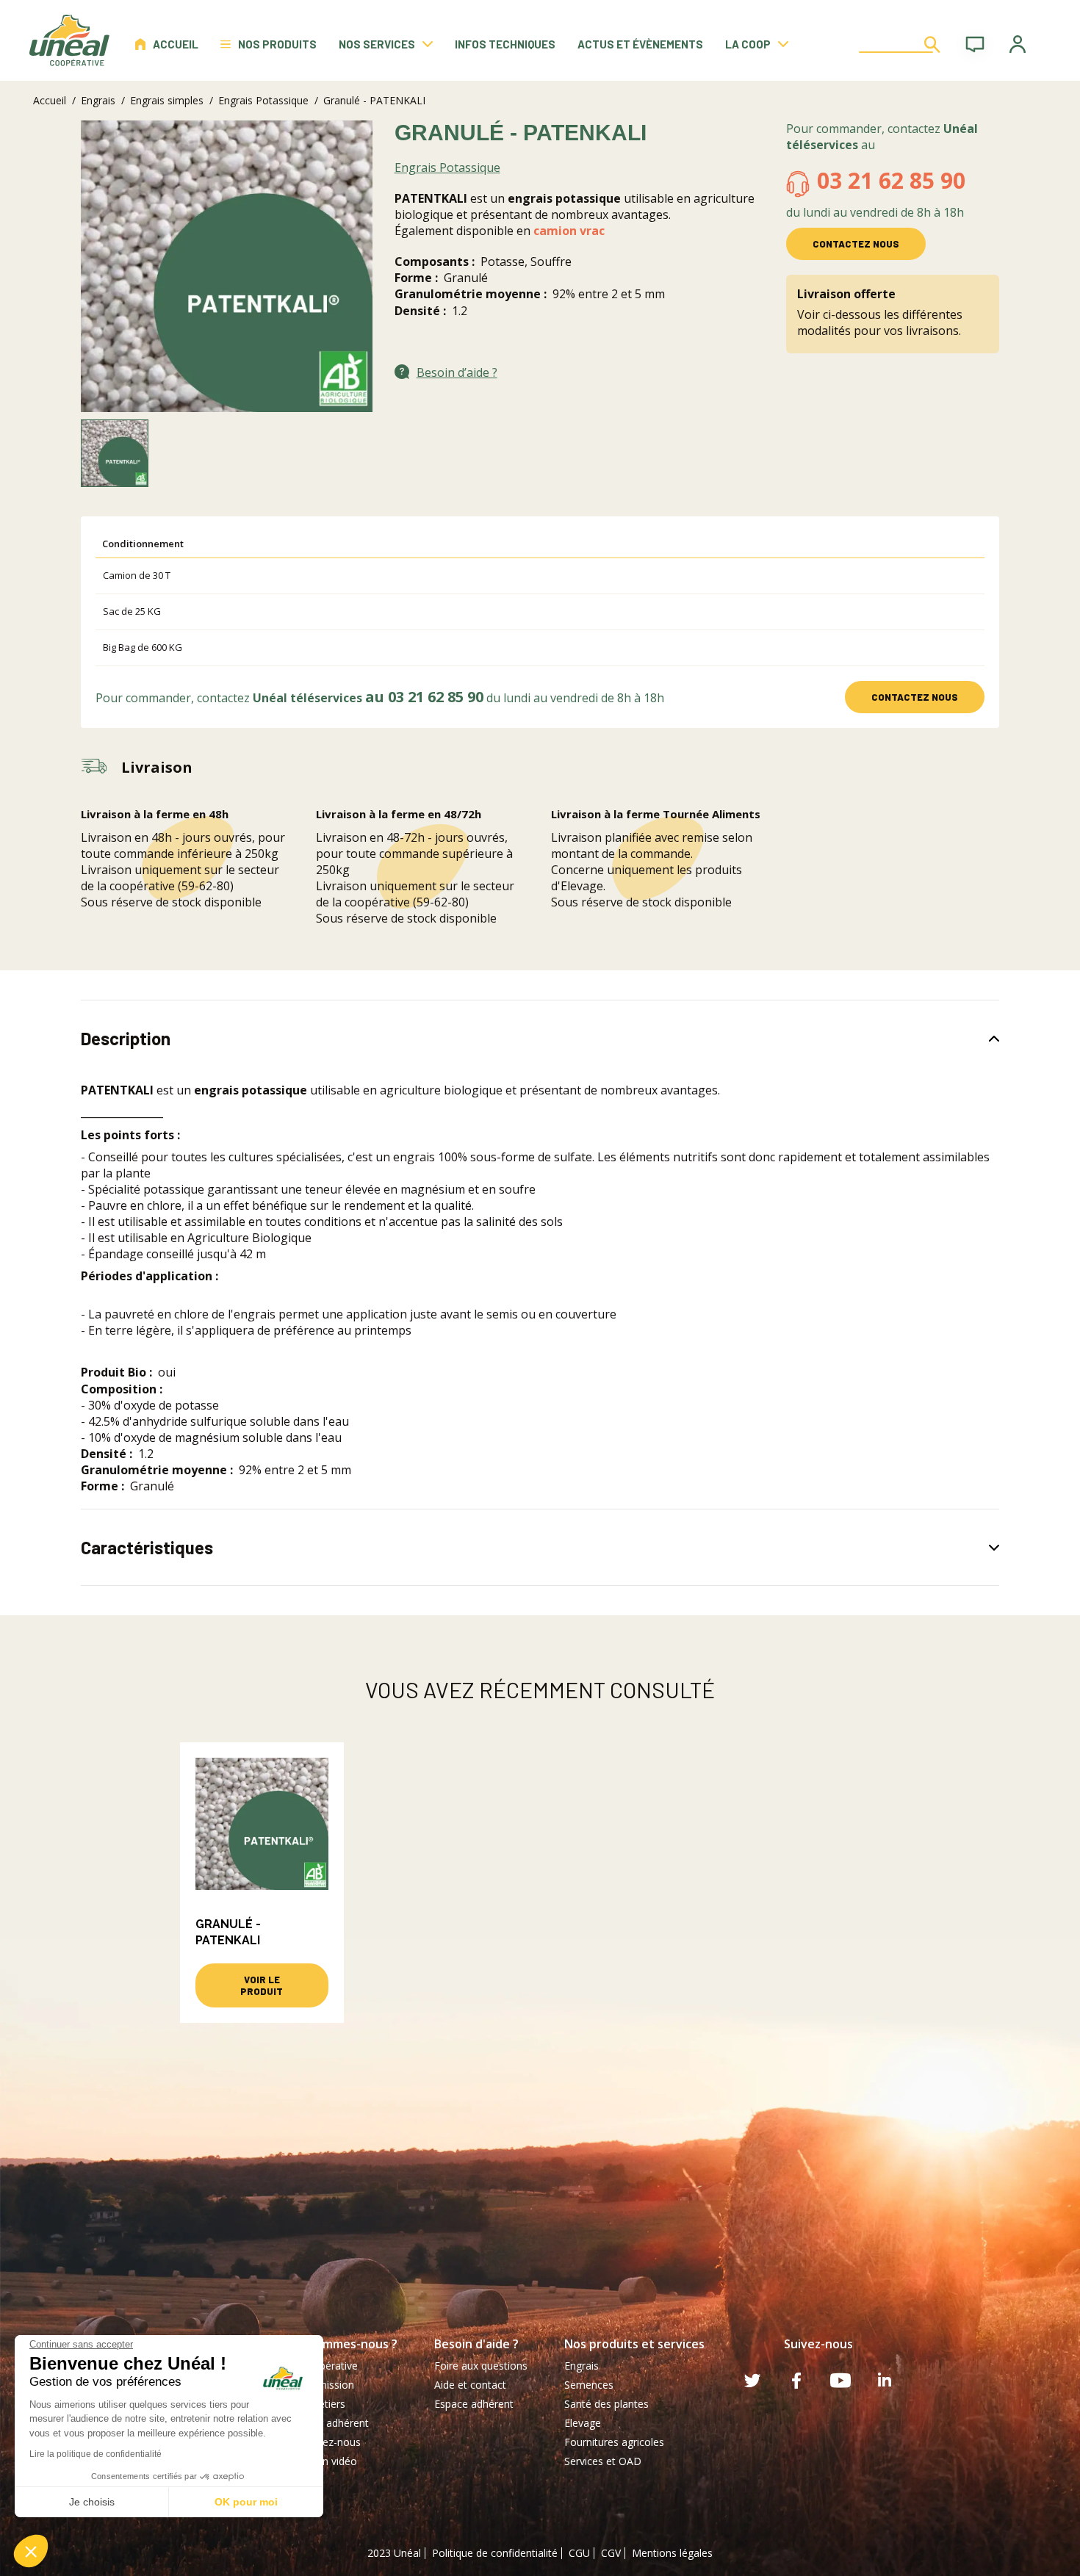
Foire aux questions (481, 2366)
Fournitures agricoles (614, 2442)
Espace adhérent (474, 2404)
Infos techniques (505, 44)
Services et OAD (603, 2461)
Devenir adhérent (328, 2423)
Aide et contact (470, 2385)
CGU (579, 2553)
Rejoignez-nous (324, 2442)
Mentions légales (672, 2553)
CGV (611, 2553)
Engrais (98, 100)
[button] (31, 2551)
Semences (589, 2385)
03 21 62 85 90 (891, 180)
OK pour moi (246, 2502)
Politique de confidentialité (495, 2553)
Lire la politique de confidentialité (96, 2454)
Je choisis (92, 2502)
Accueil (176, 44)
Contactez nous (856, 244)
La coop (748, 44)
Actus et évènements (640, 44)
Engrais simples (167, 100)
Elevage (583, 2423)
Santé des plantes (606, 2404)
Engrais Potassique (263, 100)
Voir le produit (262, 1985)
